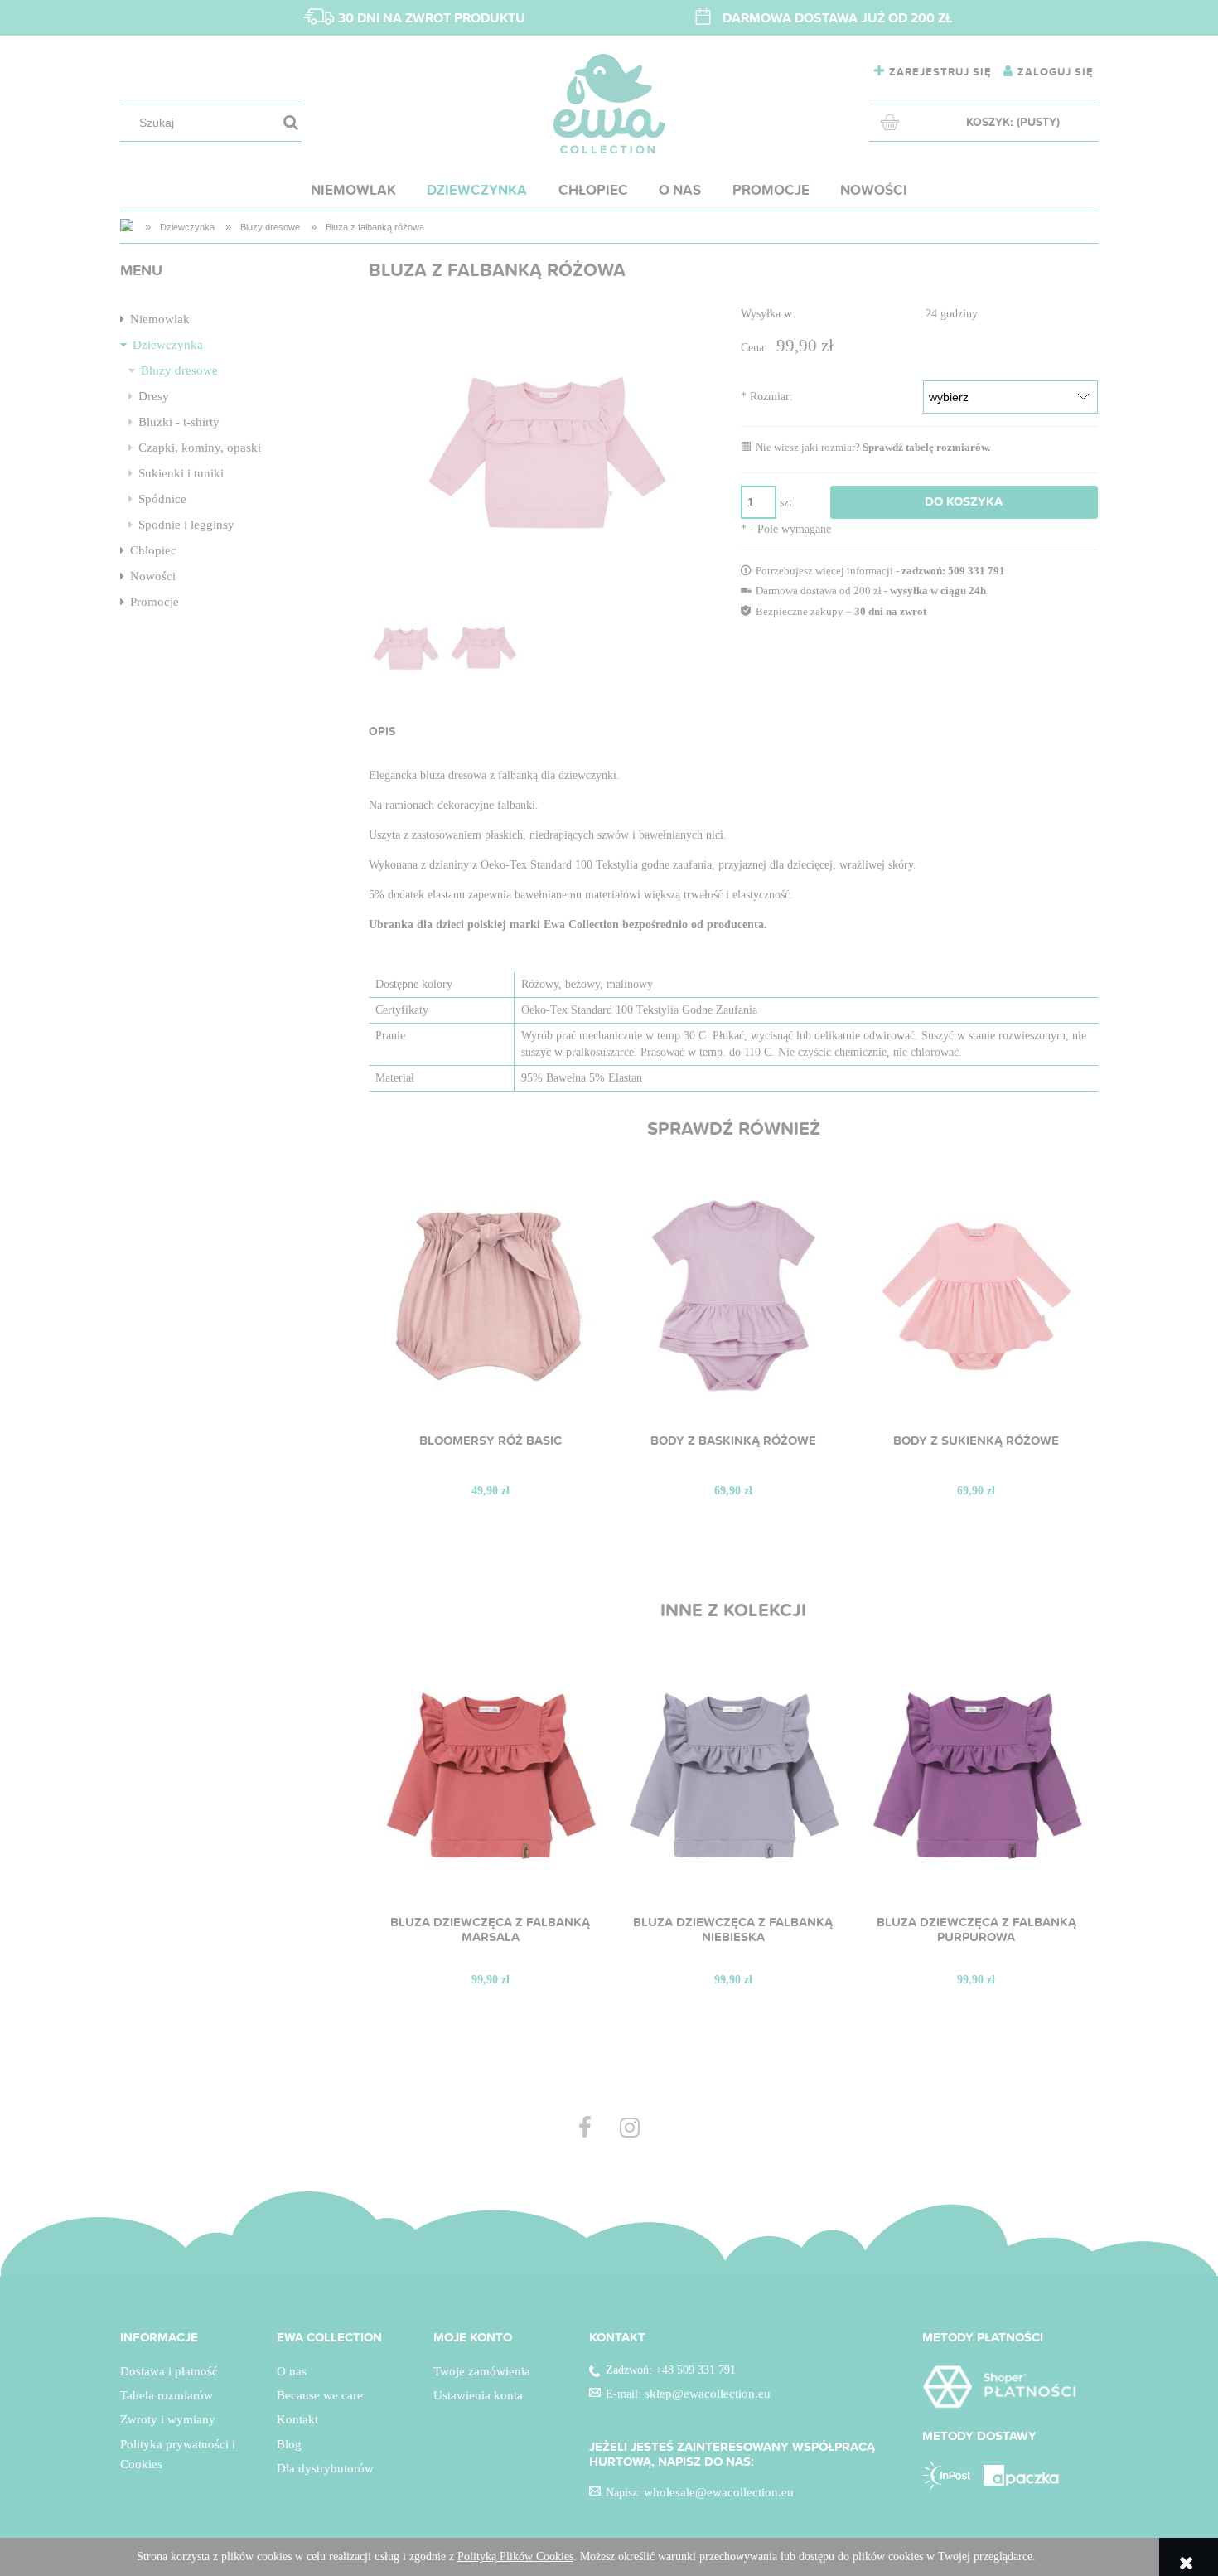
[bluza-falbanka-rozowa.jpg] (406, 649)
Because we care (320, 2395)
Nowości (153, 576)
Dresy (154, 396)
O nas (292, 2371)
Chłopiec (153, 550)
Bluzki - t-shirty (179, 422)
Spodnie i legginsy (186, 525)
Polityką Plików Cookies (515, 2557)
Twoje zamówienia (482, 2371)
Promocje (155, 602)
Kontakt (297, 2419)
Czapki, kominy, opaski (200, 448)
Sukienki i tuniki (181, 473)
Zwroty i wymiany (168, 2419)
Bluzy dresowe (179, 370)
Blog (289, 2444)
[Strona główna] (609, 104)
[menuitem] (353, 190)
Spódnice (162, 499)
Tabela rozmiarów (167, 2395)
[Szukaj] (291, 123)
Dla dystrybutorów (325, 2468)
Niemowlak (160, 319)
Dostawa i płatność (169, 2371)
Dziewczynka (168, 345)
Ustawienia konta (478, 2395)
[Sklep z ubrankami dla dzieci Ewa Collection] (128, 227)
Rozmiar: (767, 397)
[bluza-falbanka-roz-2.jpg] (484, 649)
